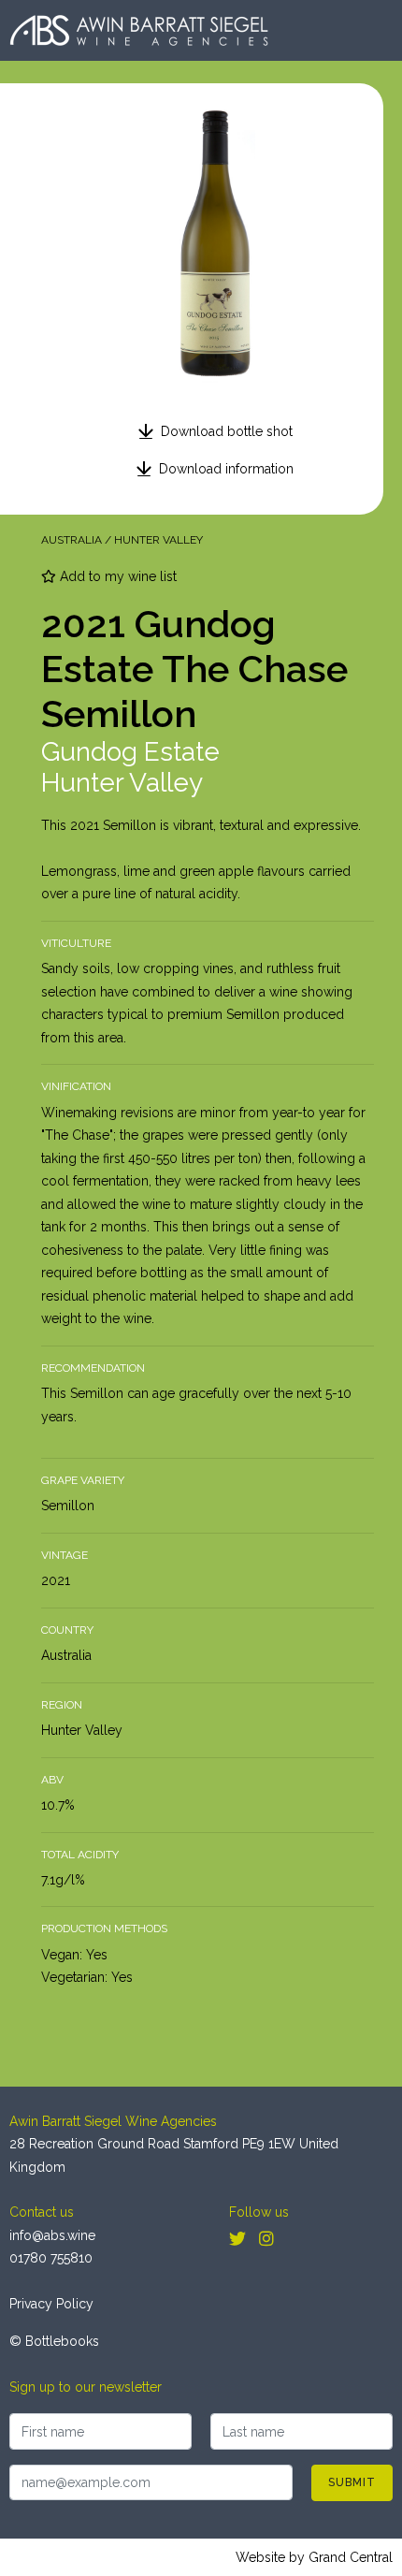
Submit (352, 2482)
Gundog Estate (130, 752)
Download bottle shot (227, 431)
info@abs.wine (52, 2235)
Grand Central (351, 2557)
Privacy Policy (51, 2304)
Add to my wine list (116, 576)
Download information (226, 469)
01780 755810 (51, 2258)
